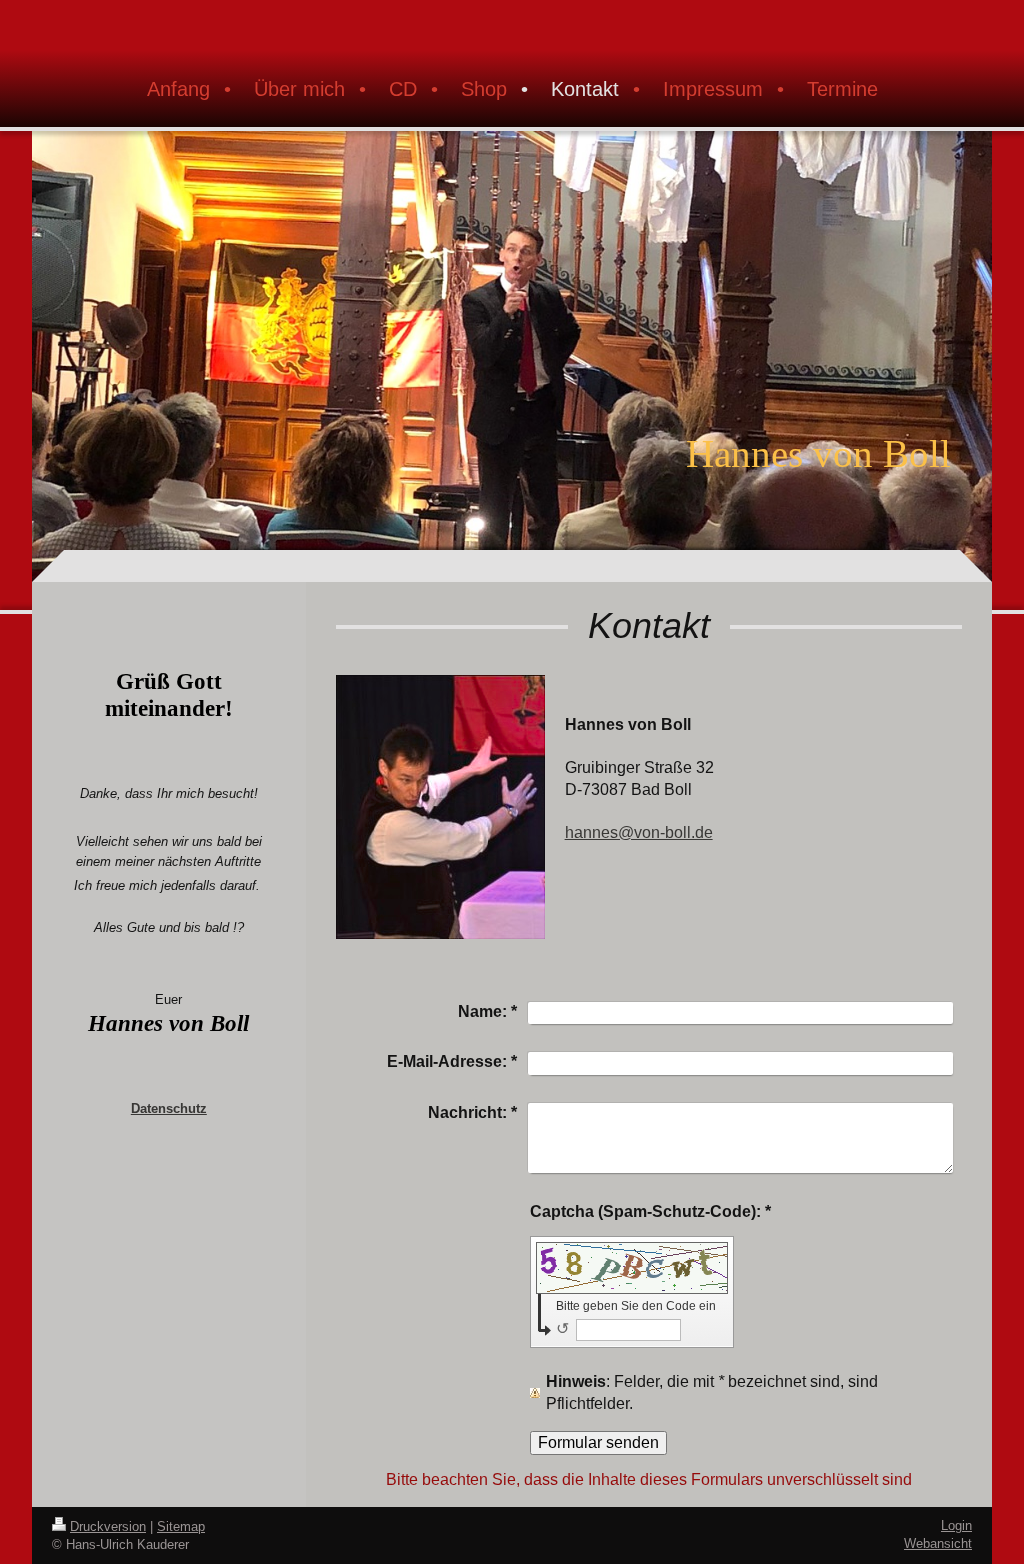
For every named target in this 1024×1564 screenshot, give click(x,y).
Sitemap (181, 1526)
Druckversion (108, 1526)
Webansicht (938, 1543)
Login (956, 1525)
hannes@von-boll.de (639, 832)
